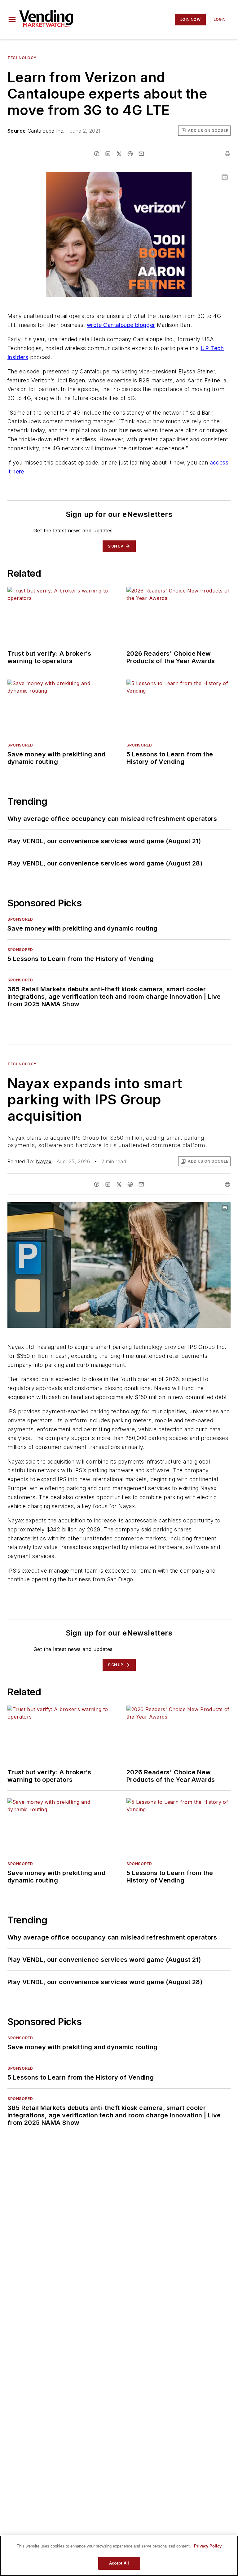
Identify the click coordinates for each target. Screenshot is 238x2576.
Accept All (119, 2563)
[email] (141, 154)
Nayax (44, 1161)
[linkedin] (108, 154)
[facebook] (97, 154)
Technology (22, 58)
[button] (12, 20)
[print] (227, 154)
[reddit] (130, 154)
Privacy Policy (208, 2546)
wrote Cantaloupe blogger (121, 325)
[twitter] (119, 154)
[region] (119, 2556)
